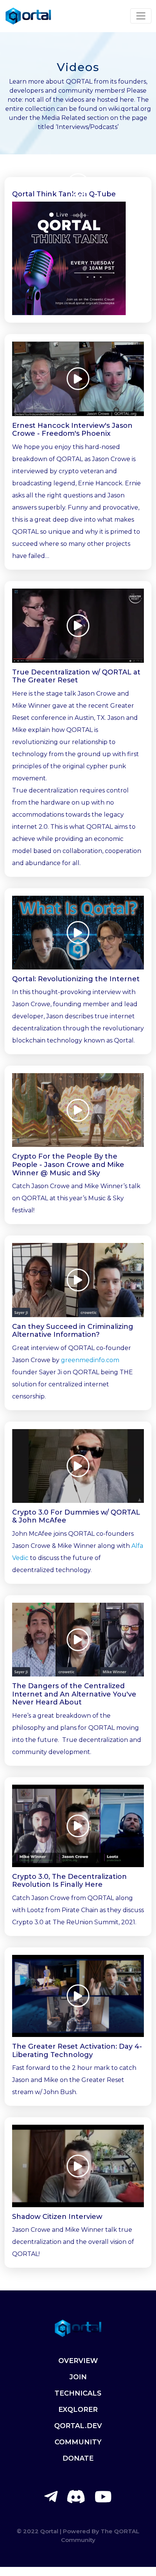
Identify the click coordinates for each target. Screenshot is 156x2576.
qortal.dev (78, 2426)
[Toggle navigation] (141, 16)
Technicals (78, 2393)
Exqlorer (78, 2410)
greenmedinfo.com (90, 1360)
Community (78, 2442)
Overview (78, 2361)
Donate (78, 2458)
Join (78, 2377)
